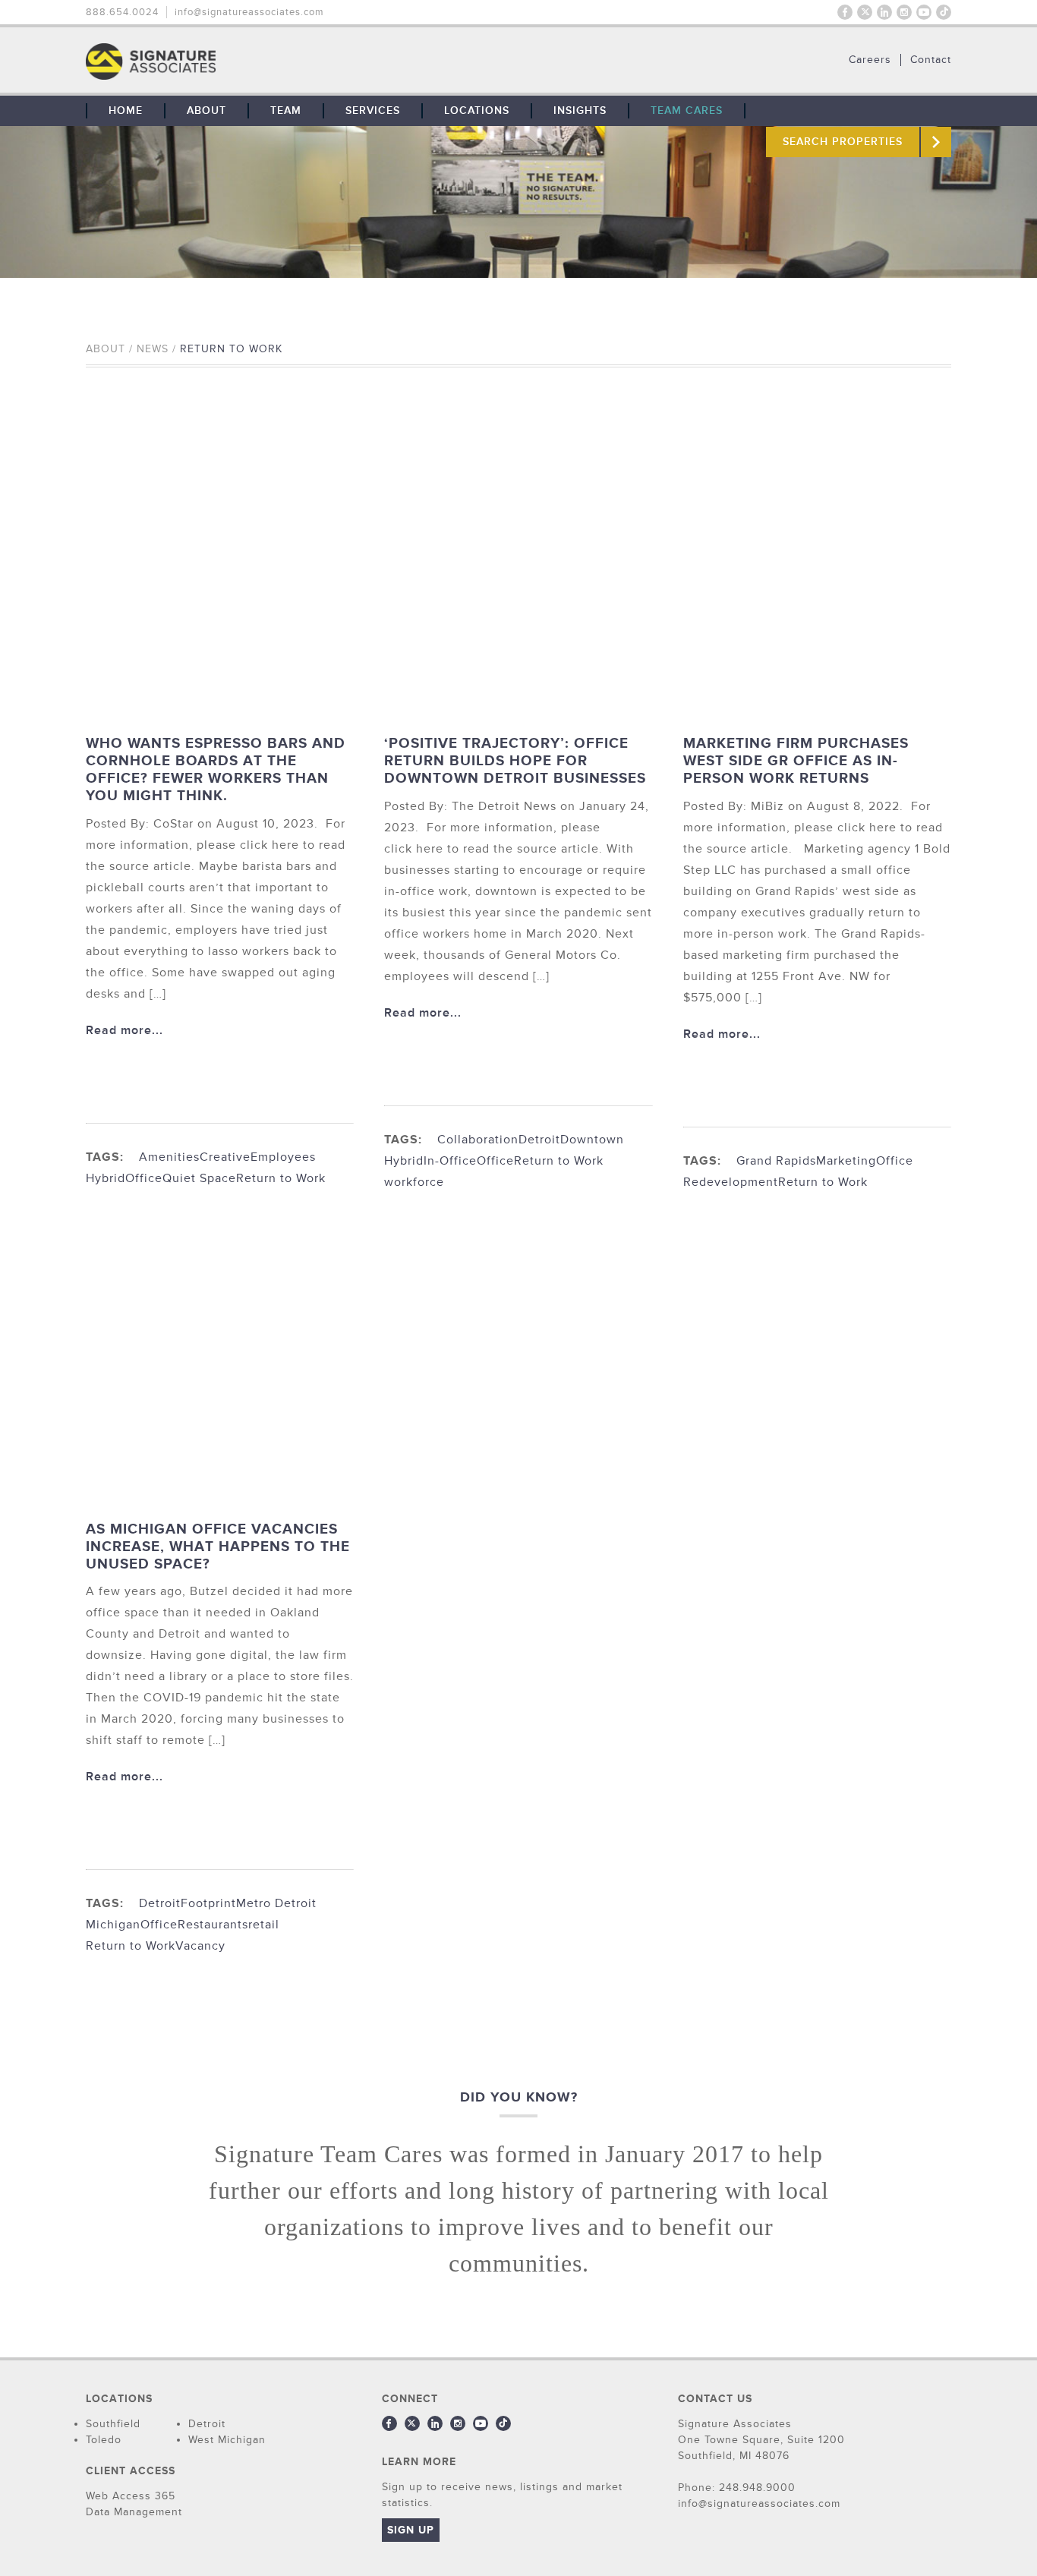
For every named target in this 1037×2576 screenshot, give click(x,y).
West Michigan (227, 2440)
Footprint (208, 1903)
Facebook (845, 12)
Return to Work (281, 1178)
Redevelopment (731, 1182)
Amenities (169, 1157)
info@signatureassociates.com (249, 12)
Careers (870, 60)
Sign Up (411, 2530)
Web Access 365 (131, 2496)
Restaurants (213, 1925)
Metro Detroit (276, 1903)
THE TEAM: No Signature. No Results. (229, 61)
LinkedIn (884, 12)
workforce (414, 1182)
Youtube (924, 12)
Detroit (539, 1140)
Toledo (104, 2440)
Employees (283, 1157)
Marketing (846, 1161)
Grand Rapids (776, 1161)
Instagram (904, 12)
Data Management (134, 2512)
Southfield (113, 2424)
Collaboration (478, 1140)
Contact (931, 60)
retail (264, 1925)
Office (144, 1178)
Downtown (592, 1140)
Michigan (113, 1925)
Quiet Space (199, 1178)
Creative (225, 1157)
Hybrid (106, 1178)
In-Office (450, 1161)
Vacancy (200, 1946)
